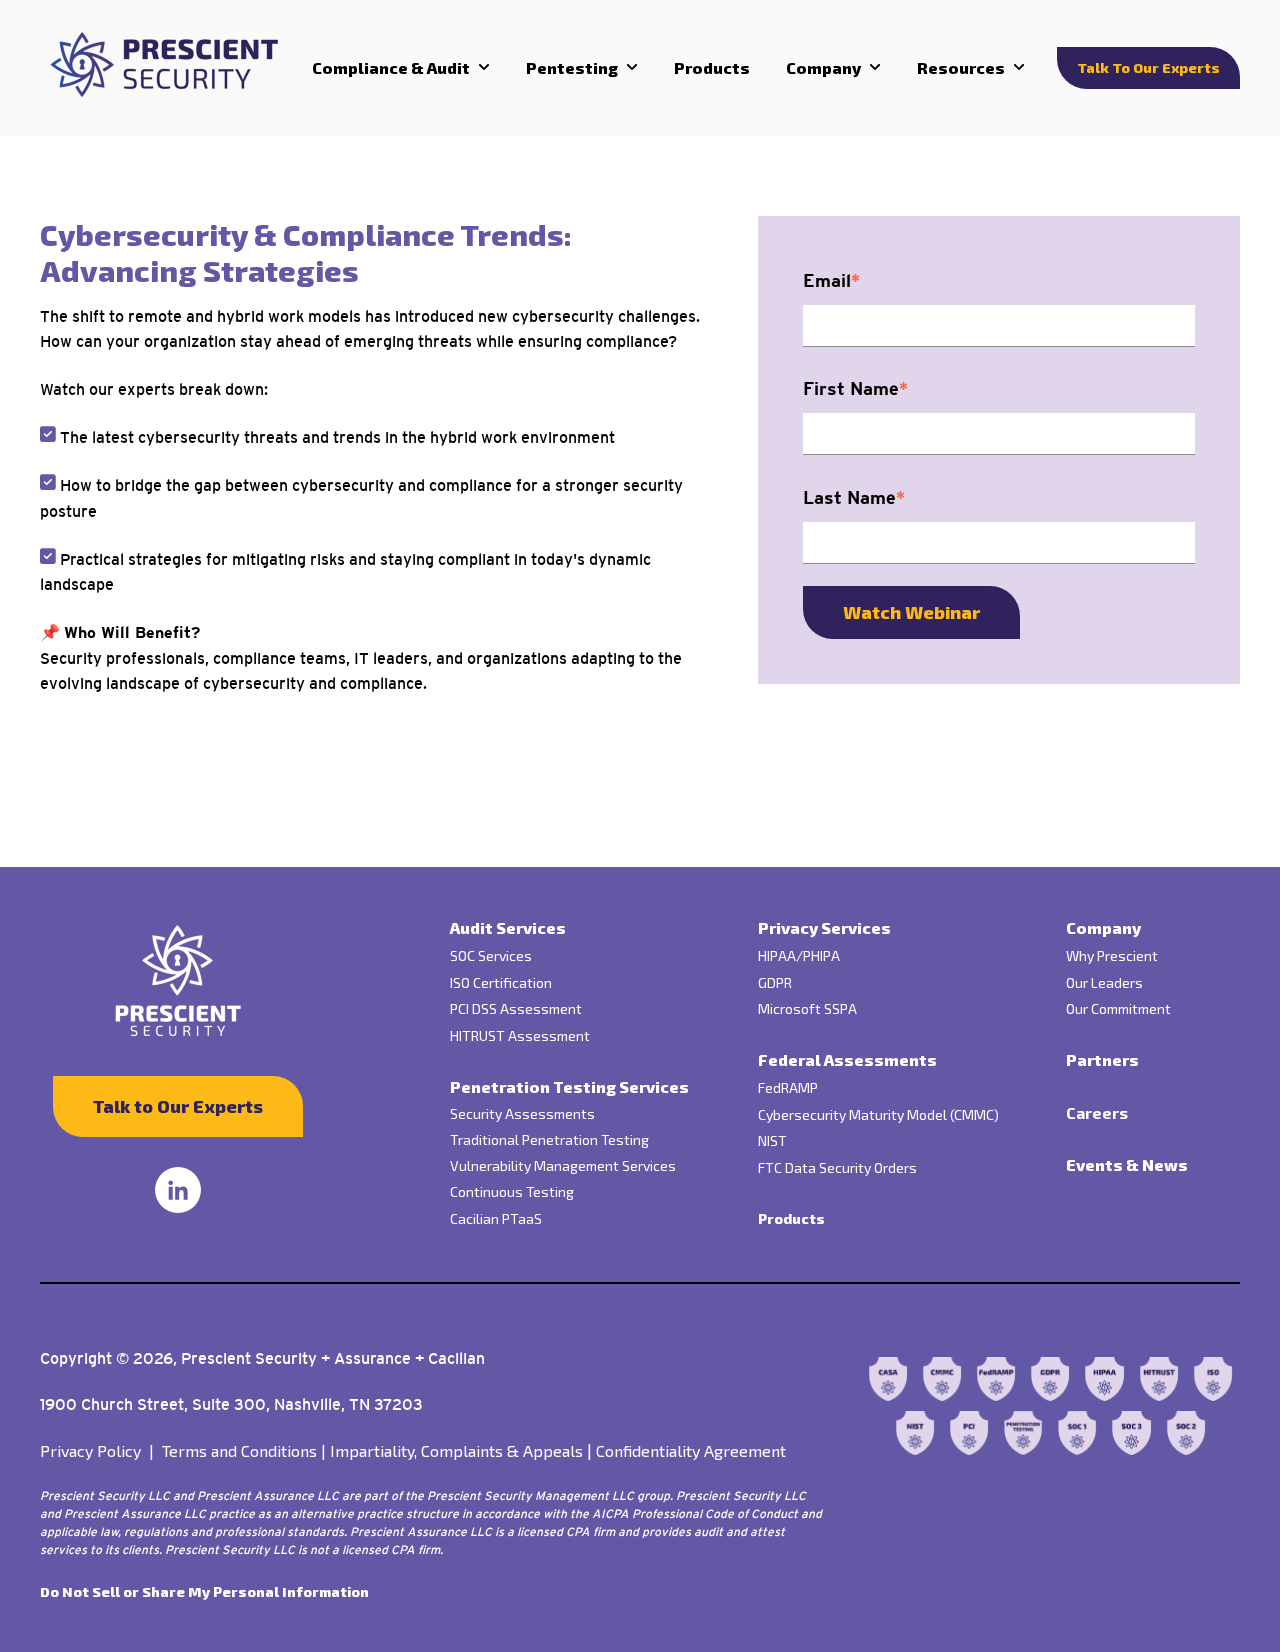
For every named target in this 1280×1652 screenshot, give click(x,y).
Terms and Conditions (244, 1450)
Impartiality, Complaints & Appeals (456, 1450)
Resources (961, 67)
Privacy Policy (101, 1450)
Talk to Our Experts (1148, 67)
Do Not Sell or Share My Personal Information (204, 1591)
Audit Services (508, 927)
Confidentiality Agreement (691, 1450)
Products (712, 67)
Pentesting (572, 67)
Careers (1097, 1112)
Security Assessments (522, 1113)
